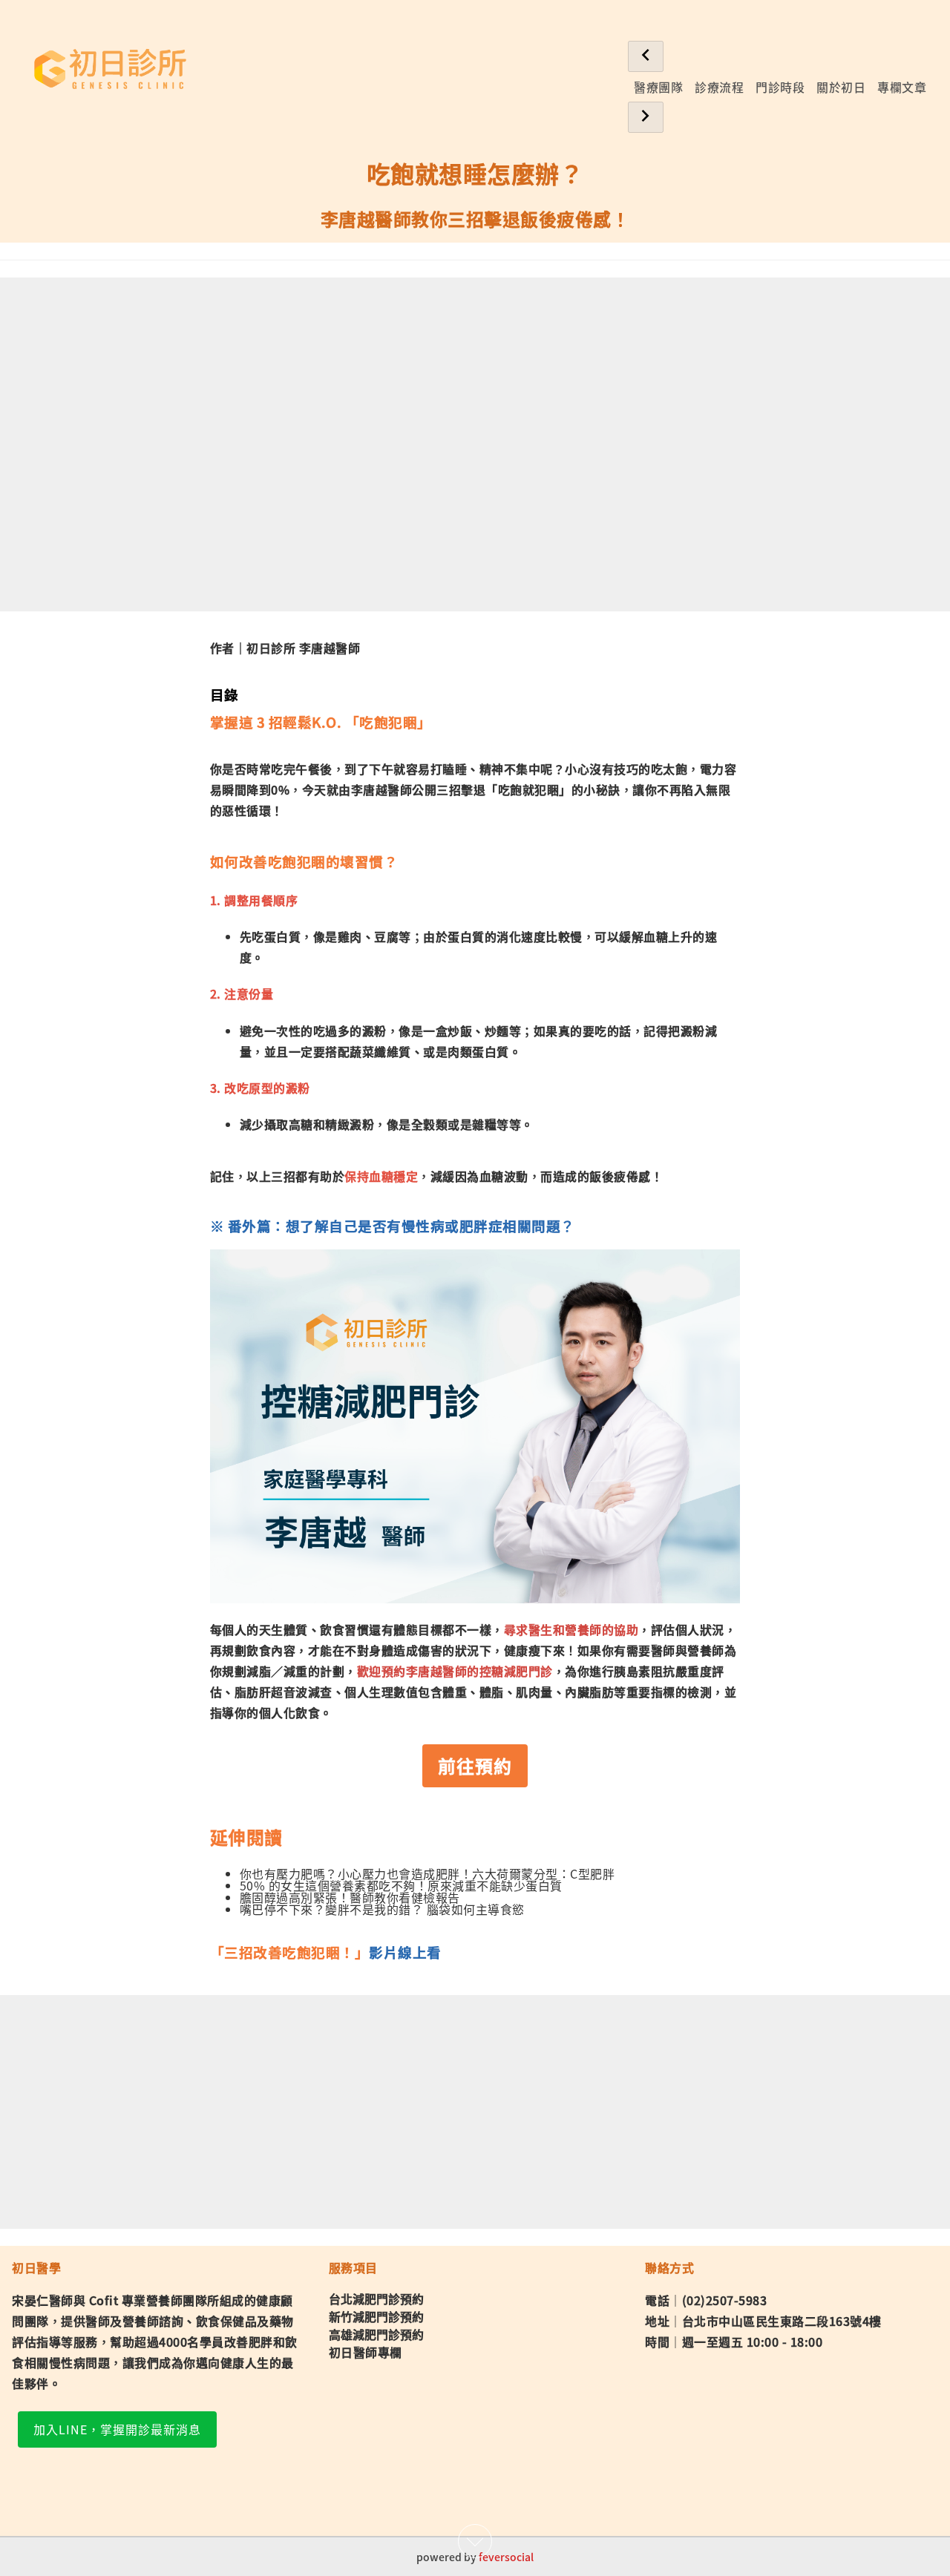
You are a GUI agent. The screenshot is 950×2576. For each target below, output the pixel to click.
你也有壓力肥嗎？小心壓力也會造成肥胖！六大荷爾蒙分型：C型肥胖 (427, 1873)
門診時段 (780, 87)
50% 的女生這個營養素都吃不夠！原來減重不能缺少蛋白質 (401, 1885)
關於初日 (841, 87)
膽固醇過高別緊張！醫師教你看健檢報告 (350, 1897)
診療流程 (719, 87)
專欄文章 (902, 87)
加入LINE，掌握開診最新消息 (117, 2429)
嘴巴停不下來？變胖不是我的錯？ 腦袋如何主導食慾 (382, 1909)
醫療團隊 (658, 87)
